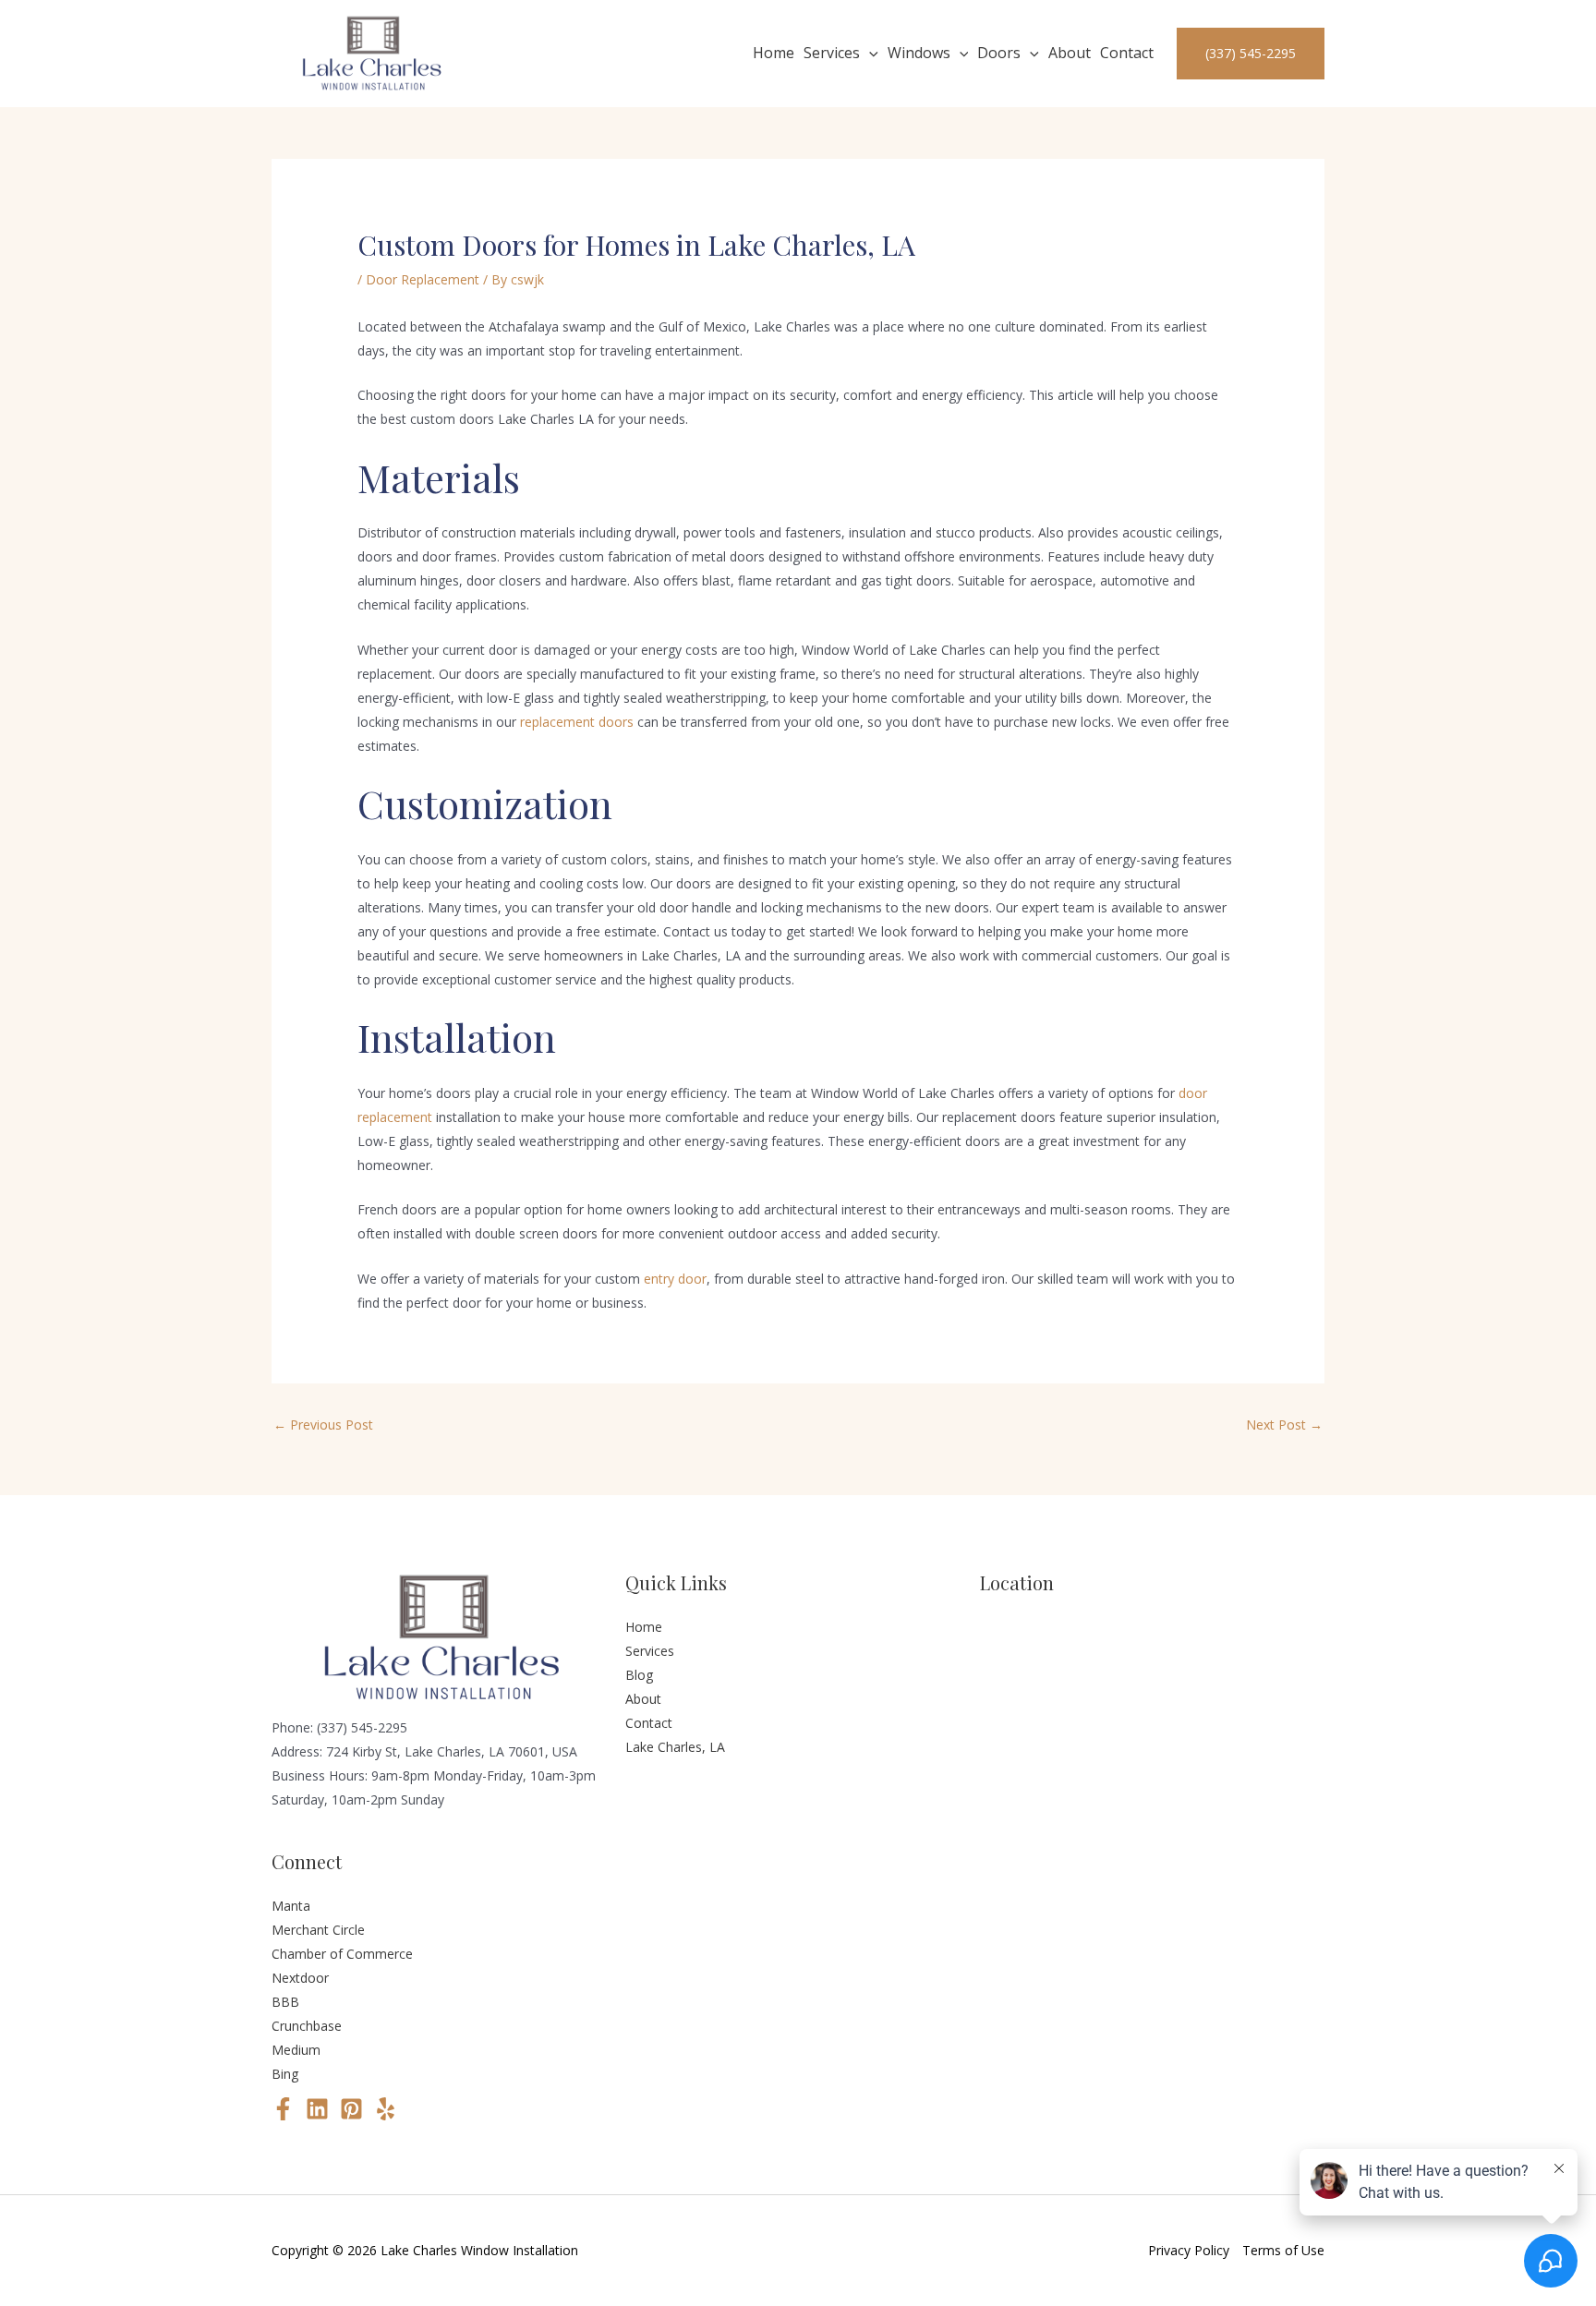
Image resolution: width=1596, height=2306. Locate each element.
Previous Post (323, 1425)
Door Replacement (423, 279)
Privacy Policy (1189, 2250)
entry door (675, 1279)
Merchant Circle (318, 1930)
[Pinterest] (351, 2109)
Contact (1127, 53)
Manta (291, 1906)
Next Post (1284, 1425)
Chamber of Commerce (342, 1954)
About (1070, 53)
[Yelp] (386, 2109)
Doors (999, 53)
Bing (285, 2074)
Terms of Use (1283, 2250)
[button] (869, 54)
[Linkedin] (317, 2109)
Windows (919, 53)
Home (774, 53)
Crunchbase (307, 2026)
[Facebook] (283, 2109)
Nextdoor (300, 1978)
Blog (639, 1675)
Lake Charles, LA (675, 1747)
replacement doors (577, 722)
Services (832, 53)
